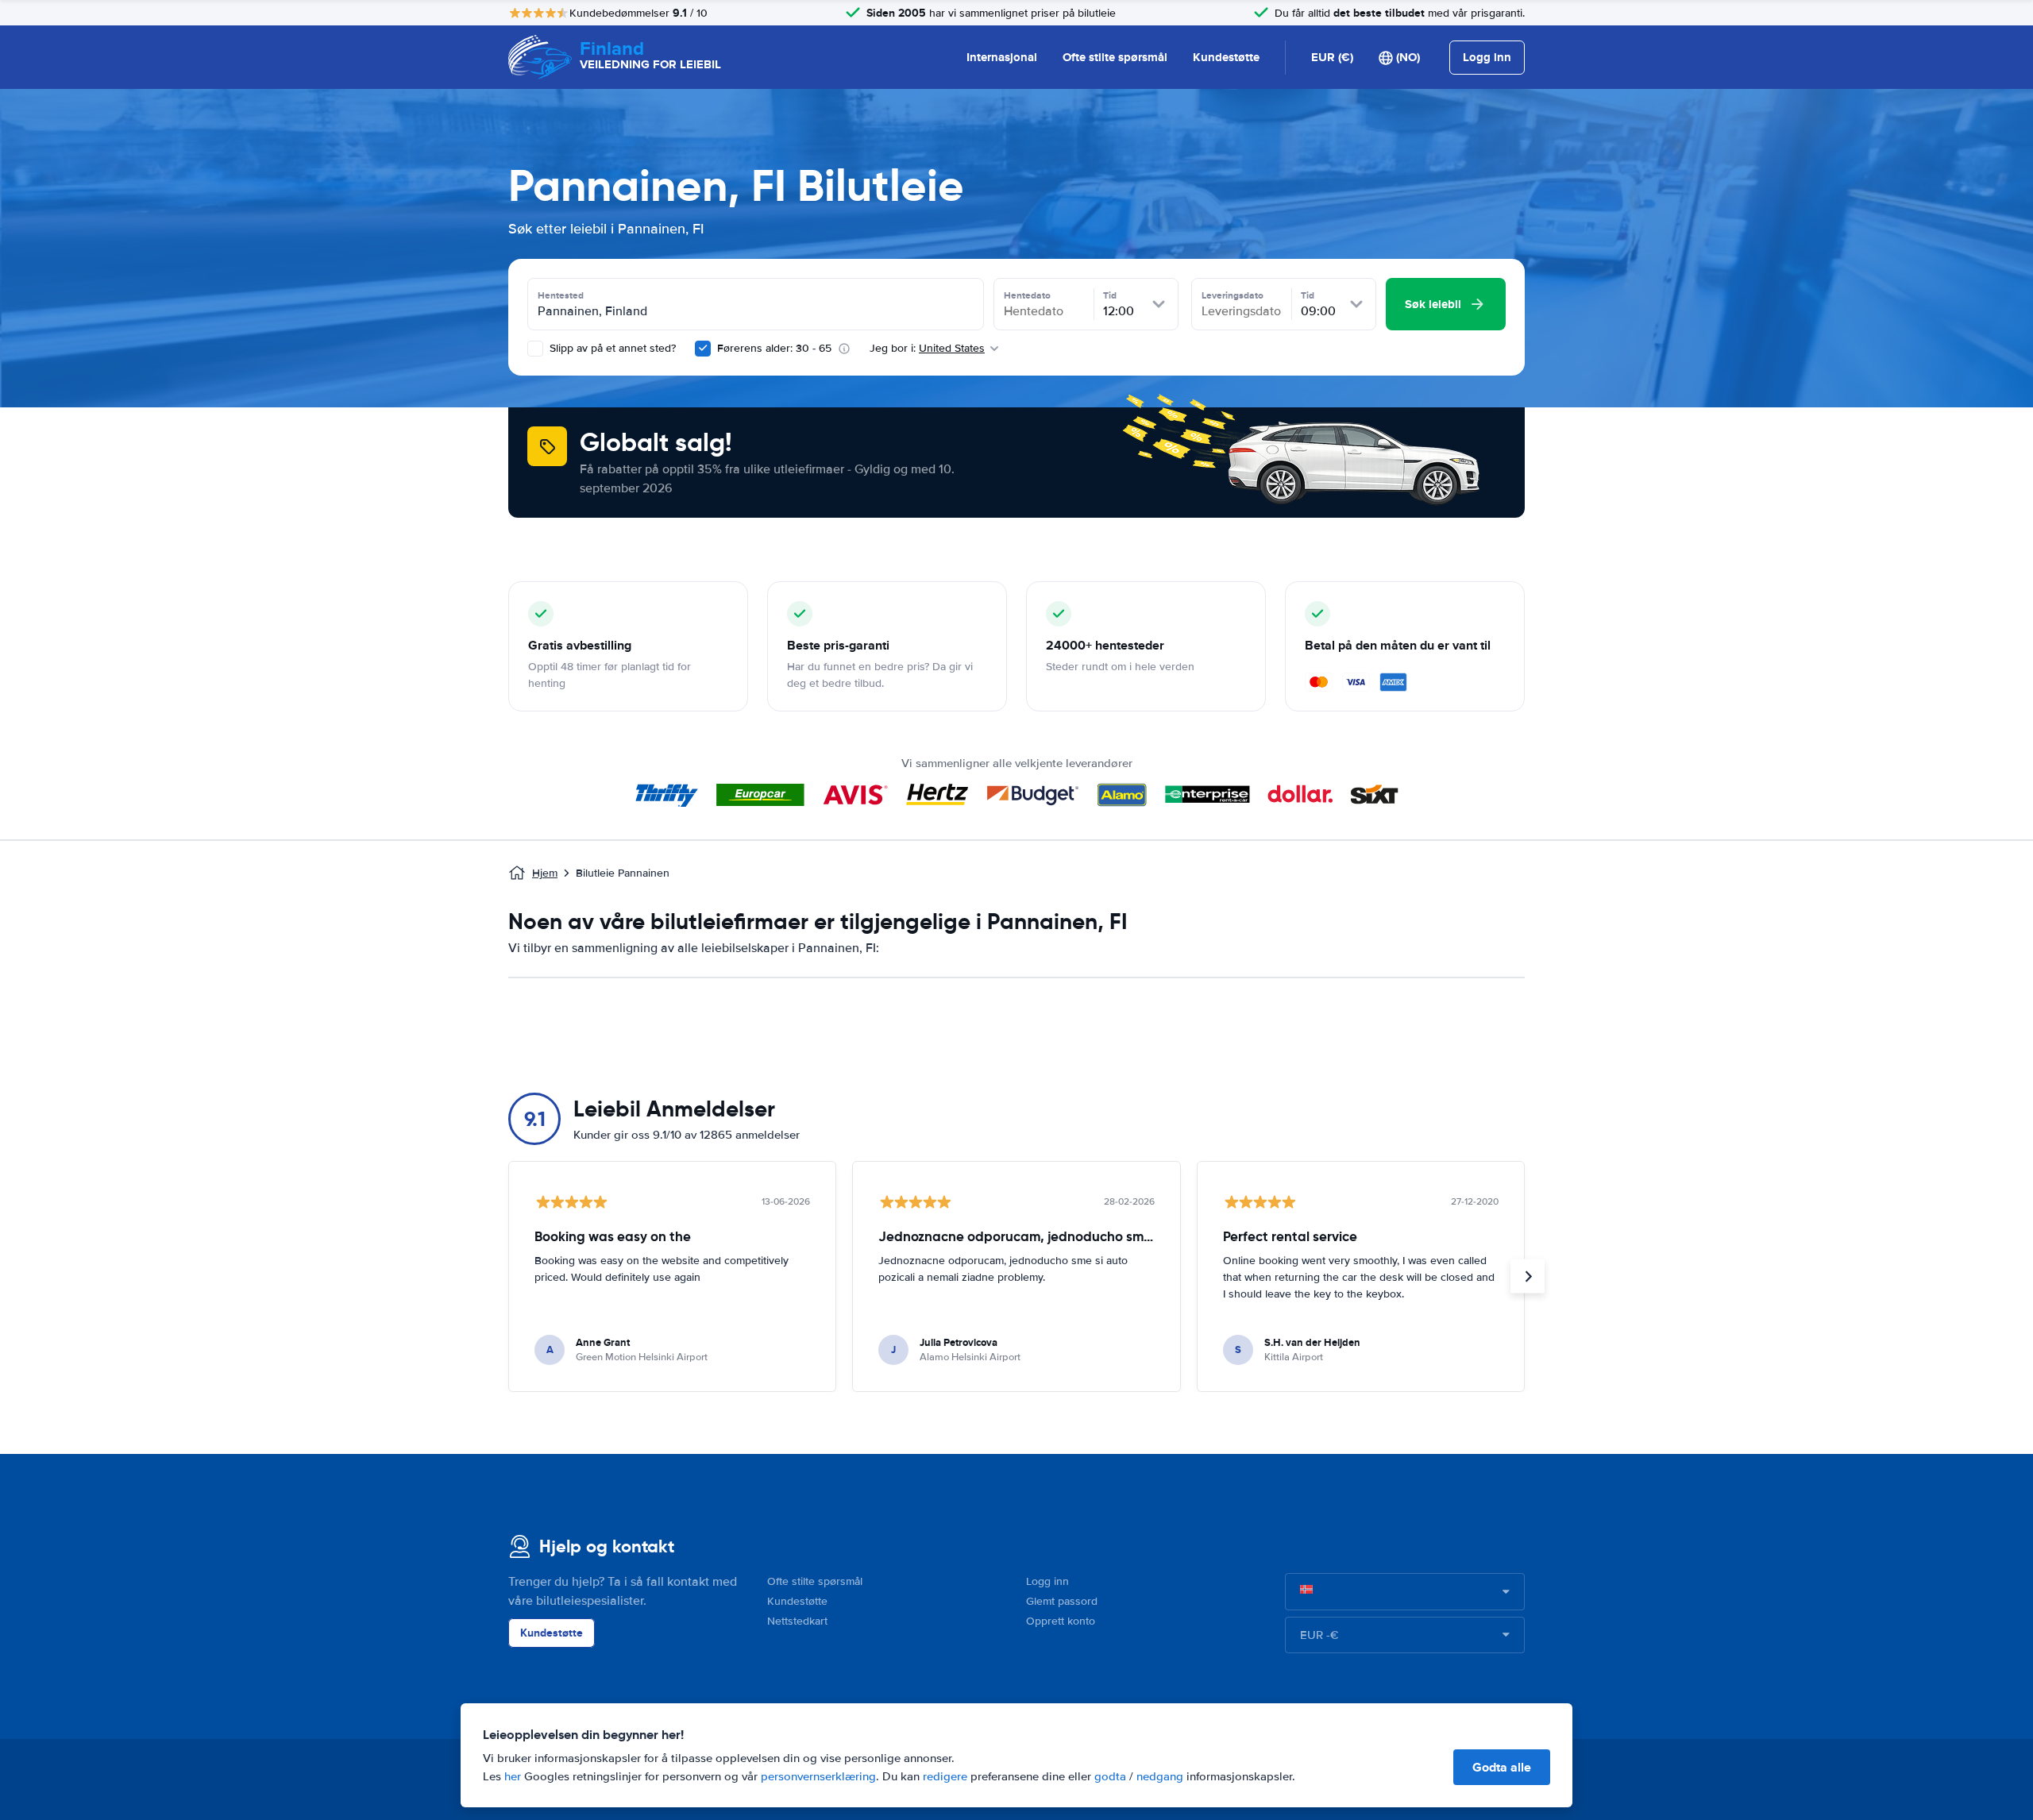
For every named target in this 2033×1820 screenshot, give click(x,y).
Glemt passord (1062, 1601)
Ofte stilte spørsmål (1115, 57)
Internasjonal (1002, 57)
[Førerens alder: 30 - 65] (703, 349)
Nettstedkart (797, 1621)
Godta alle (1502, 1767)
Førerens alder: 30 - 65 (774, 348)
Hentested (561, 295)
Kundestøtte (1226, 57)
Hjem (545, 873)
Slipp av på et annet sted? (611, 348)
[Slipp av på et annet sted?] (535, 349)
